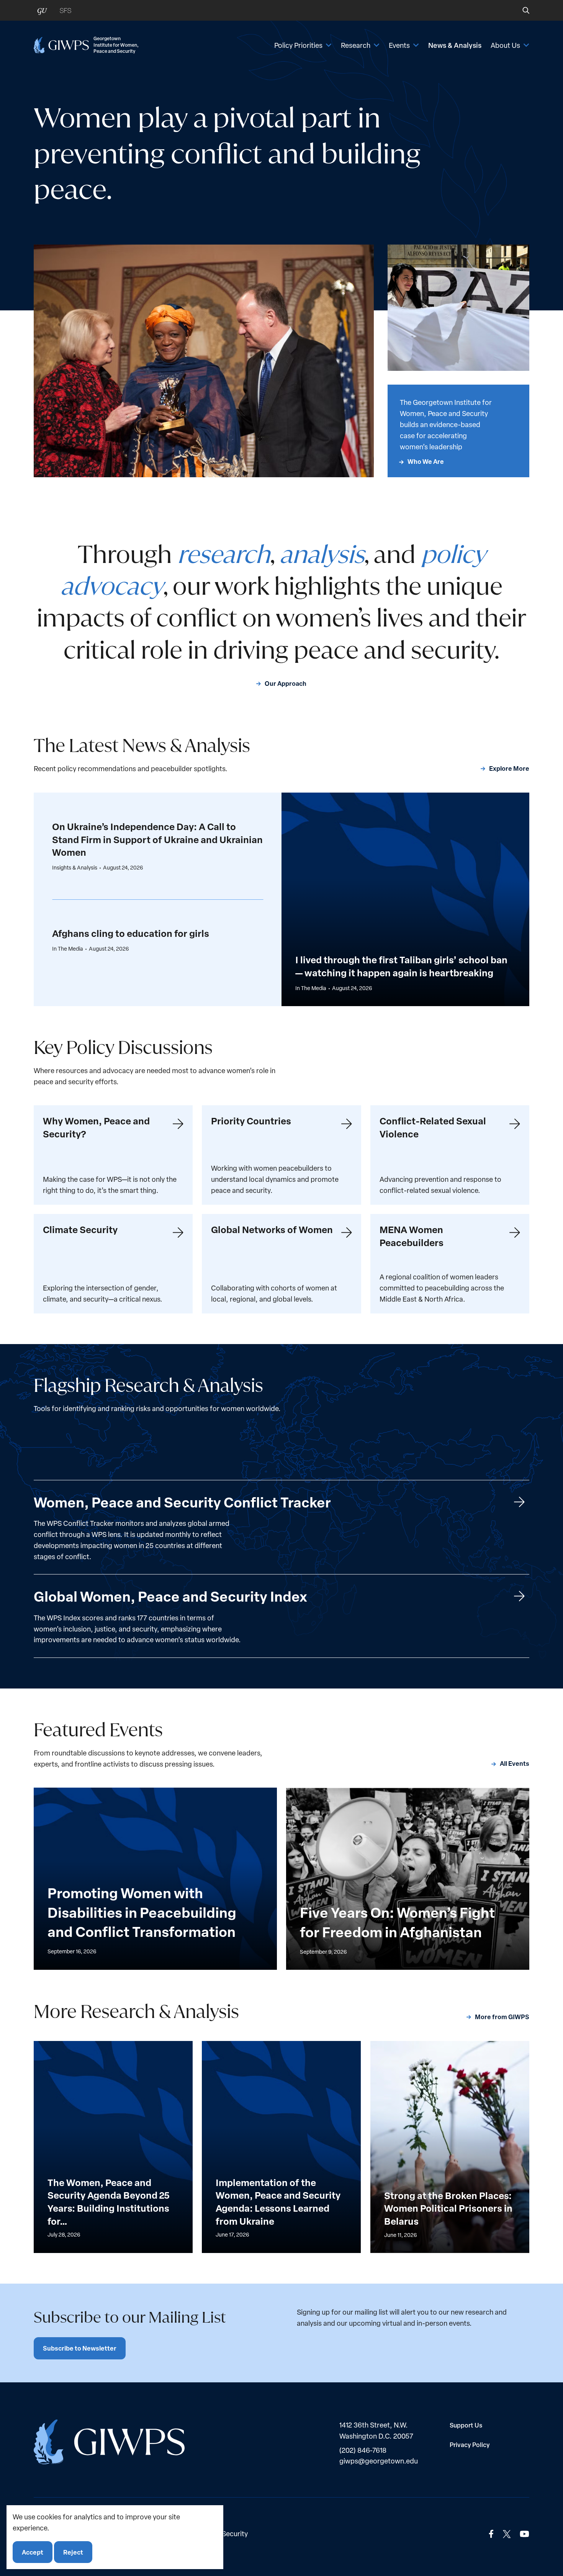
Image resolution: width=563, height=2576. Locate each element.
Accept (33, 2552)
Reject (73, 2552)
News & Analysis (455, 45)
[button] (521, 10)
